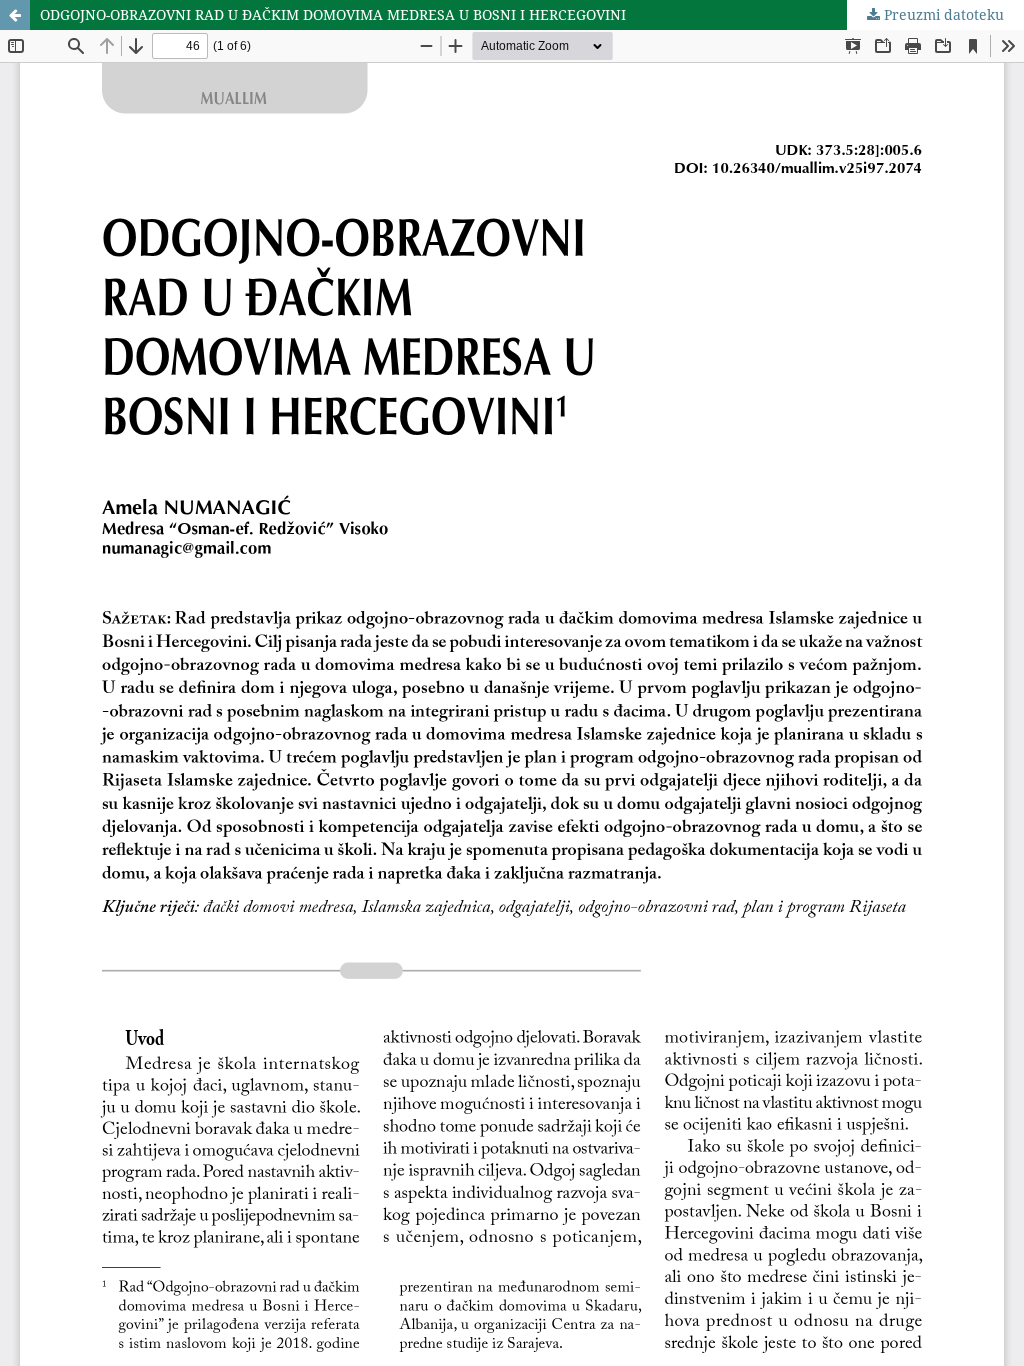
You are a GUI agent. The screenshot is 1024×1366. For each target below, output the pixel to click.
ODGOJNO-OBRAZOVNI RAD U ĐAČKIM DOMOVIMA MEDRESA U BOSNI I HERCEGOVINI (333, 14)
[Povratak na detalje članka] (15, 15)
